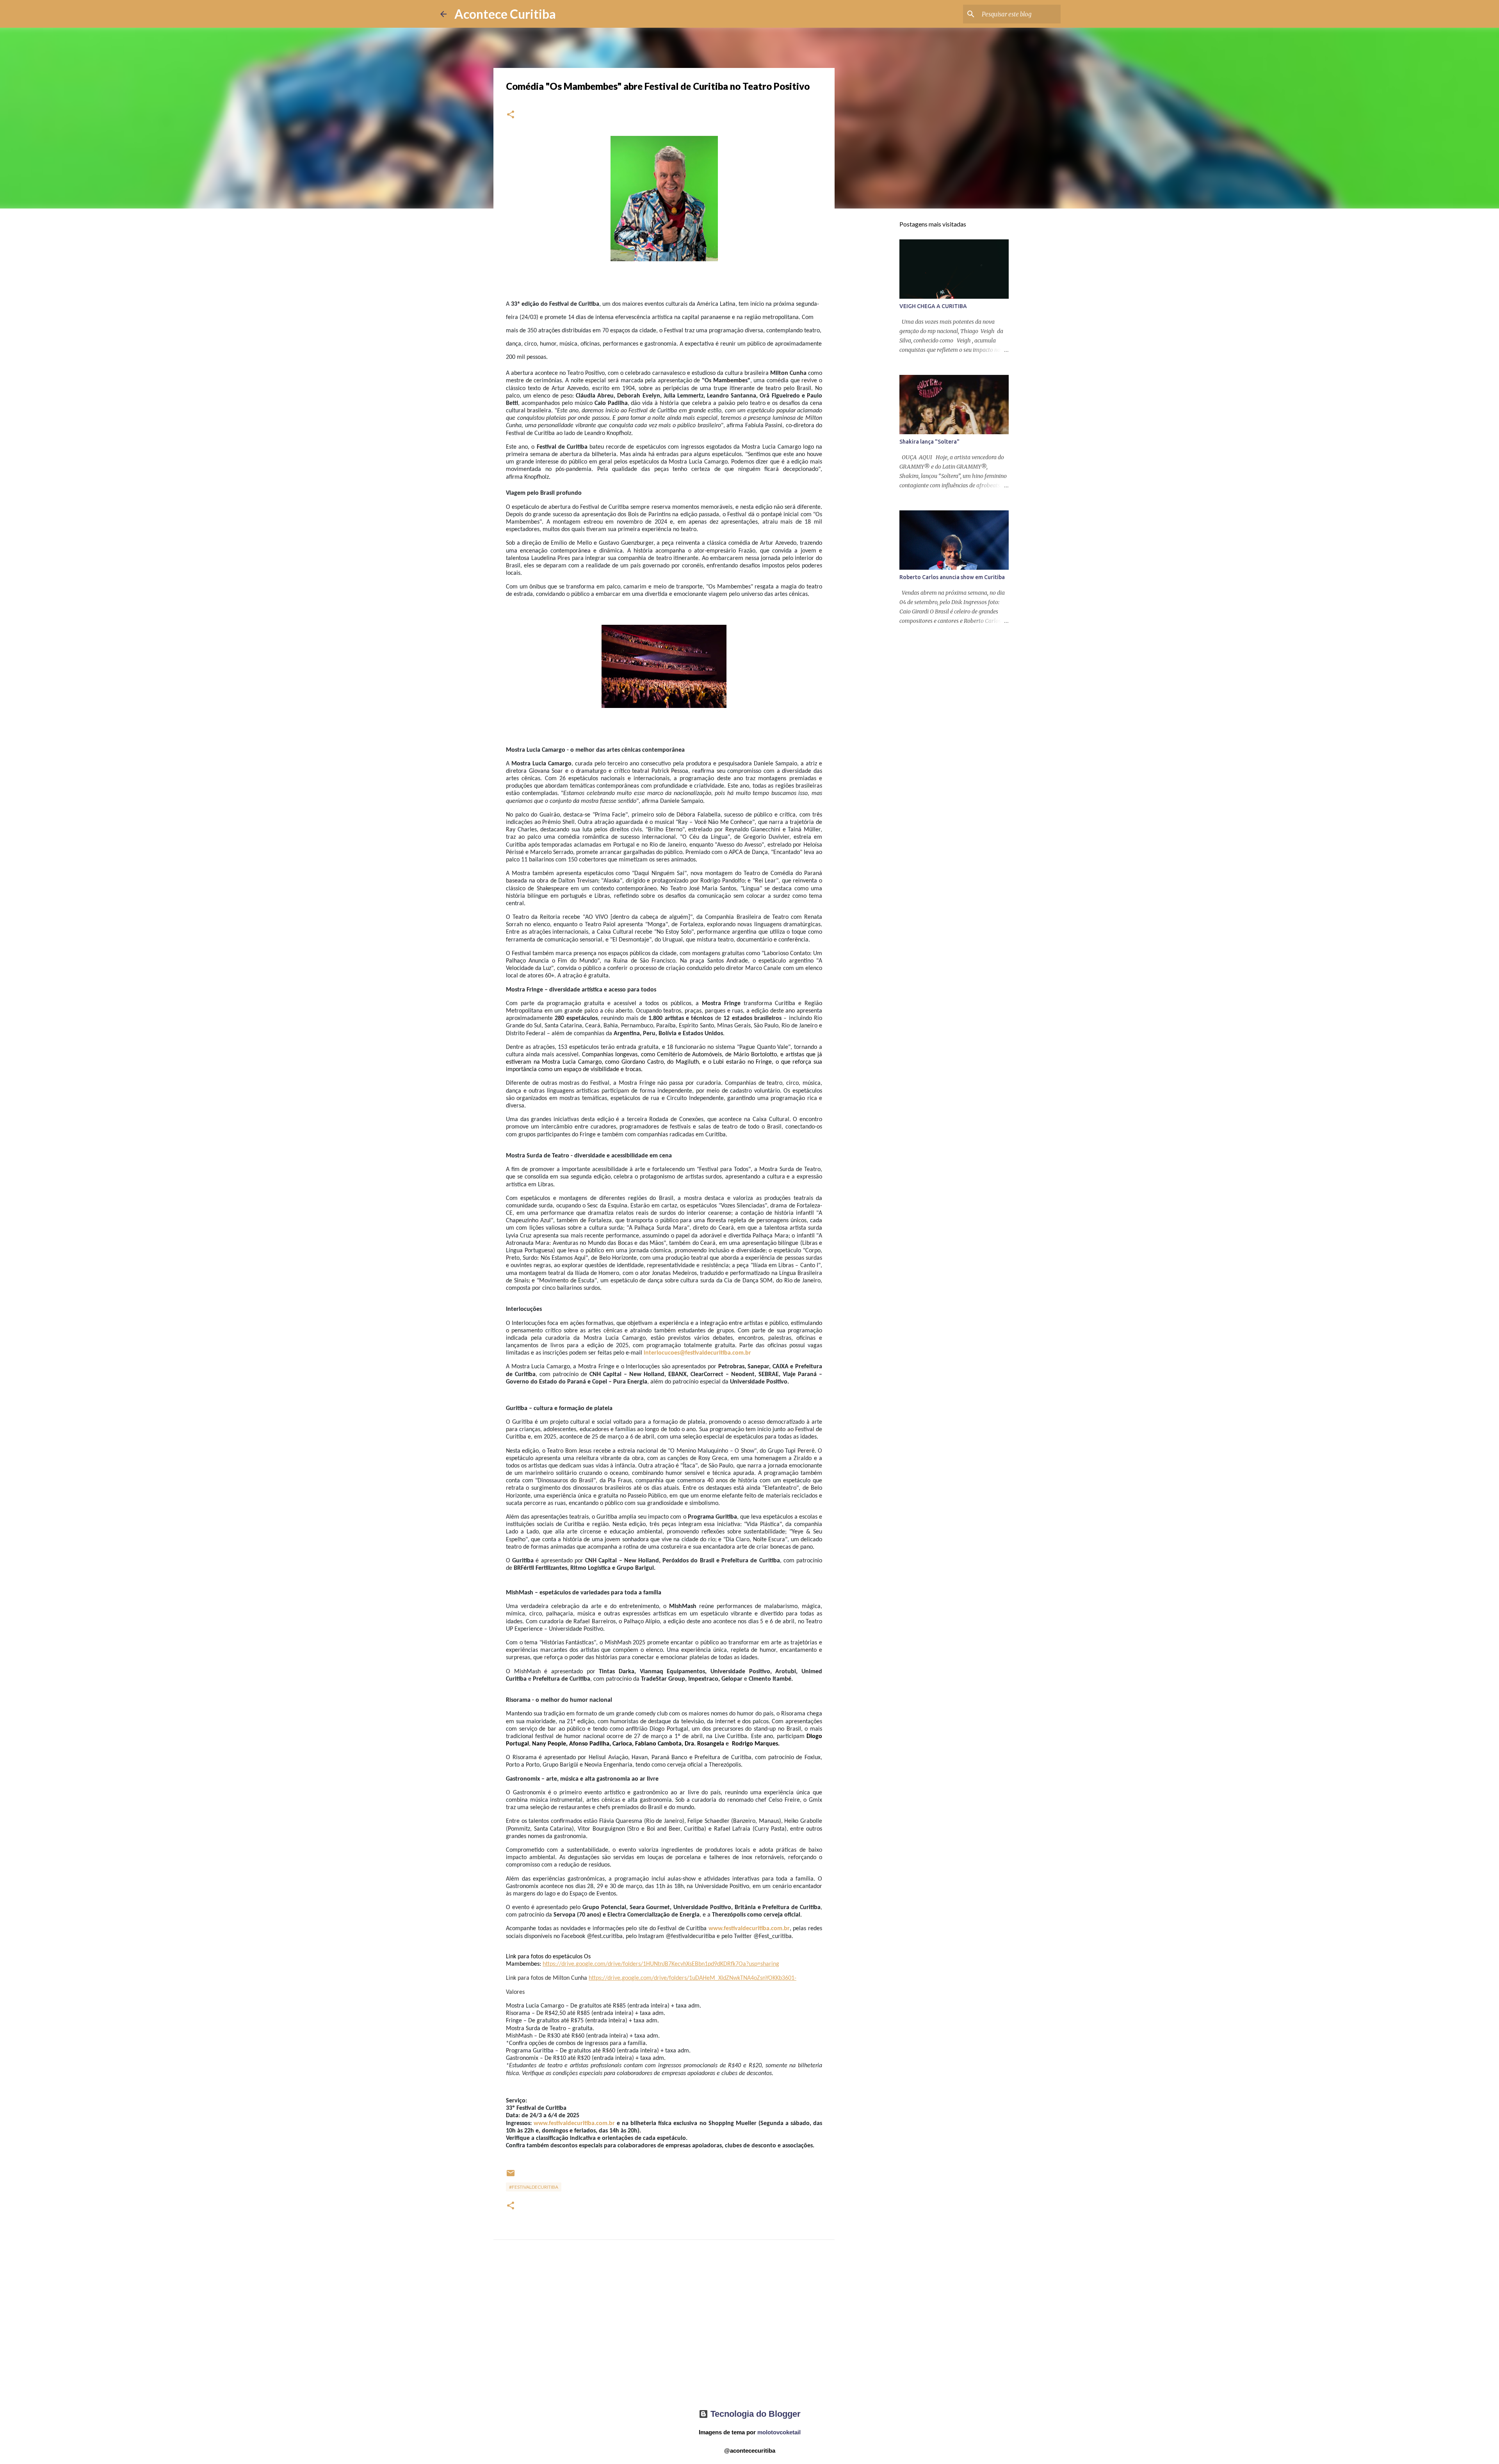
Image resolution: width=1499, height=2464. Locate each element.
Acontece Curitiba (505, 14)
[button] (511, 115)
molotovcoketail (779, 2432)
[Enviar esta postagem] (511, 2176)
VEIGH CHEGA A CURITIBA (933, 306)
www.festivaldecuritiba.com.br (749, 1929)
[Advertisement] (664, 2331)
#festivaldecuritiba (534, 2187)
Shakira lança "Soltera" (929, 442)
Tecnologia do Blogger (754, 2414)
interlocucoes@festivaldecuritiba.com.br (697, 1353)
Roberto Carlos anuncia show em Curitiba (952, 577)
